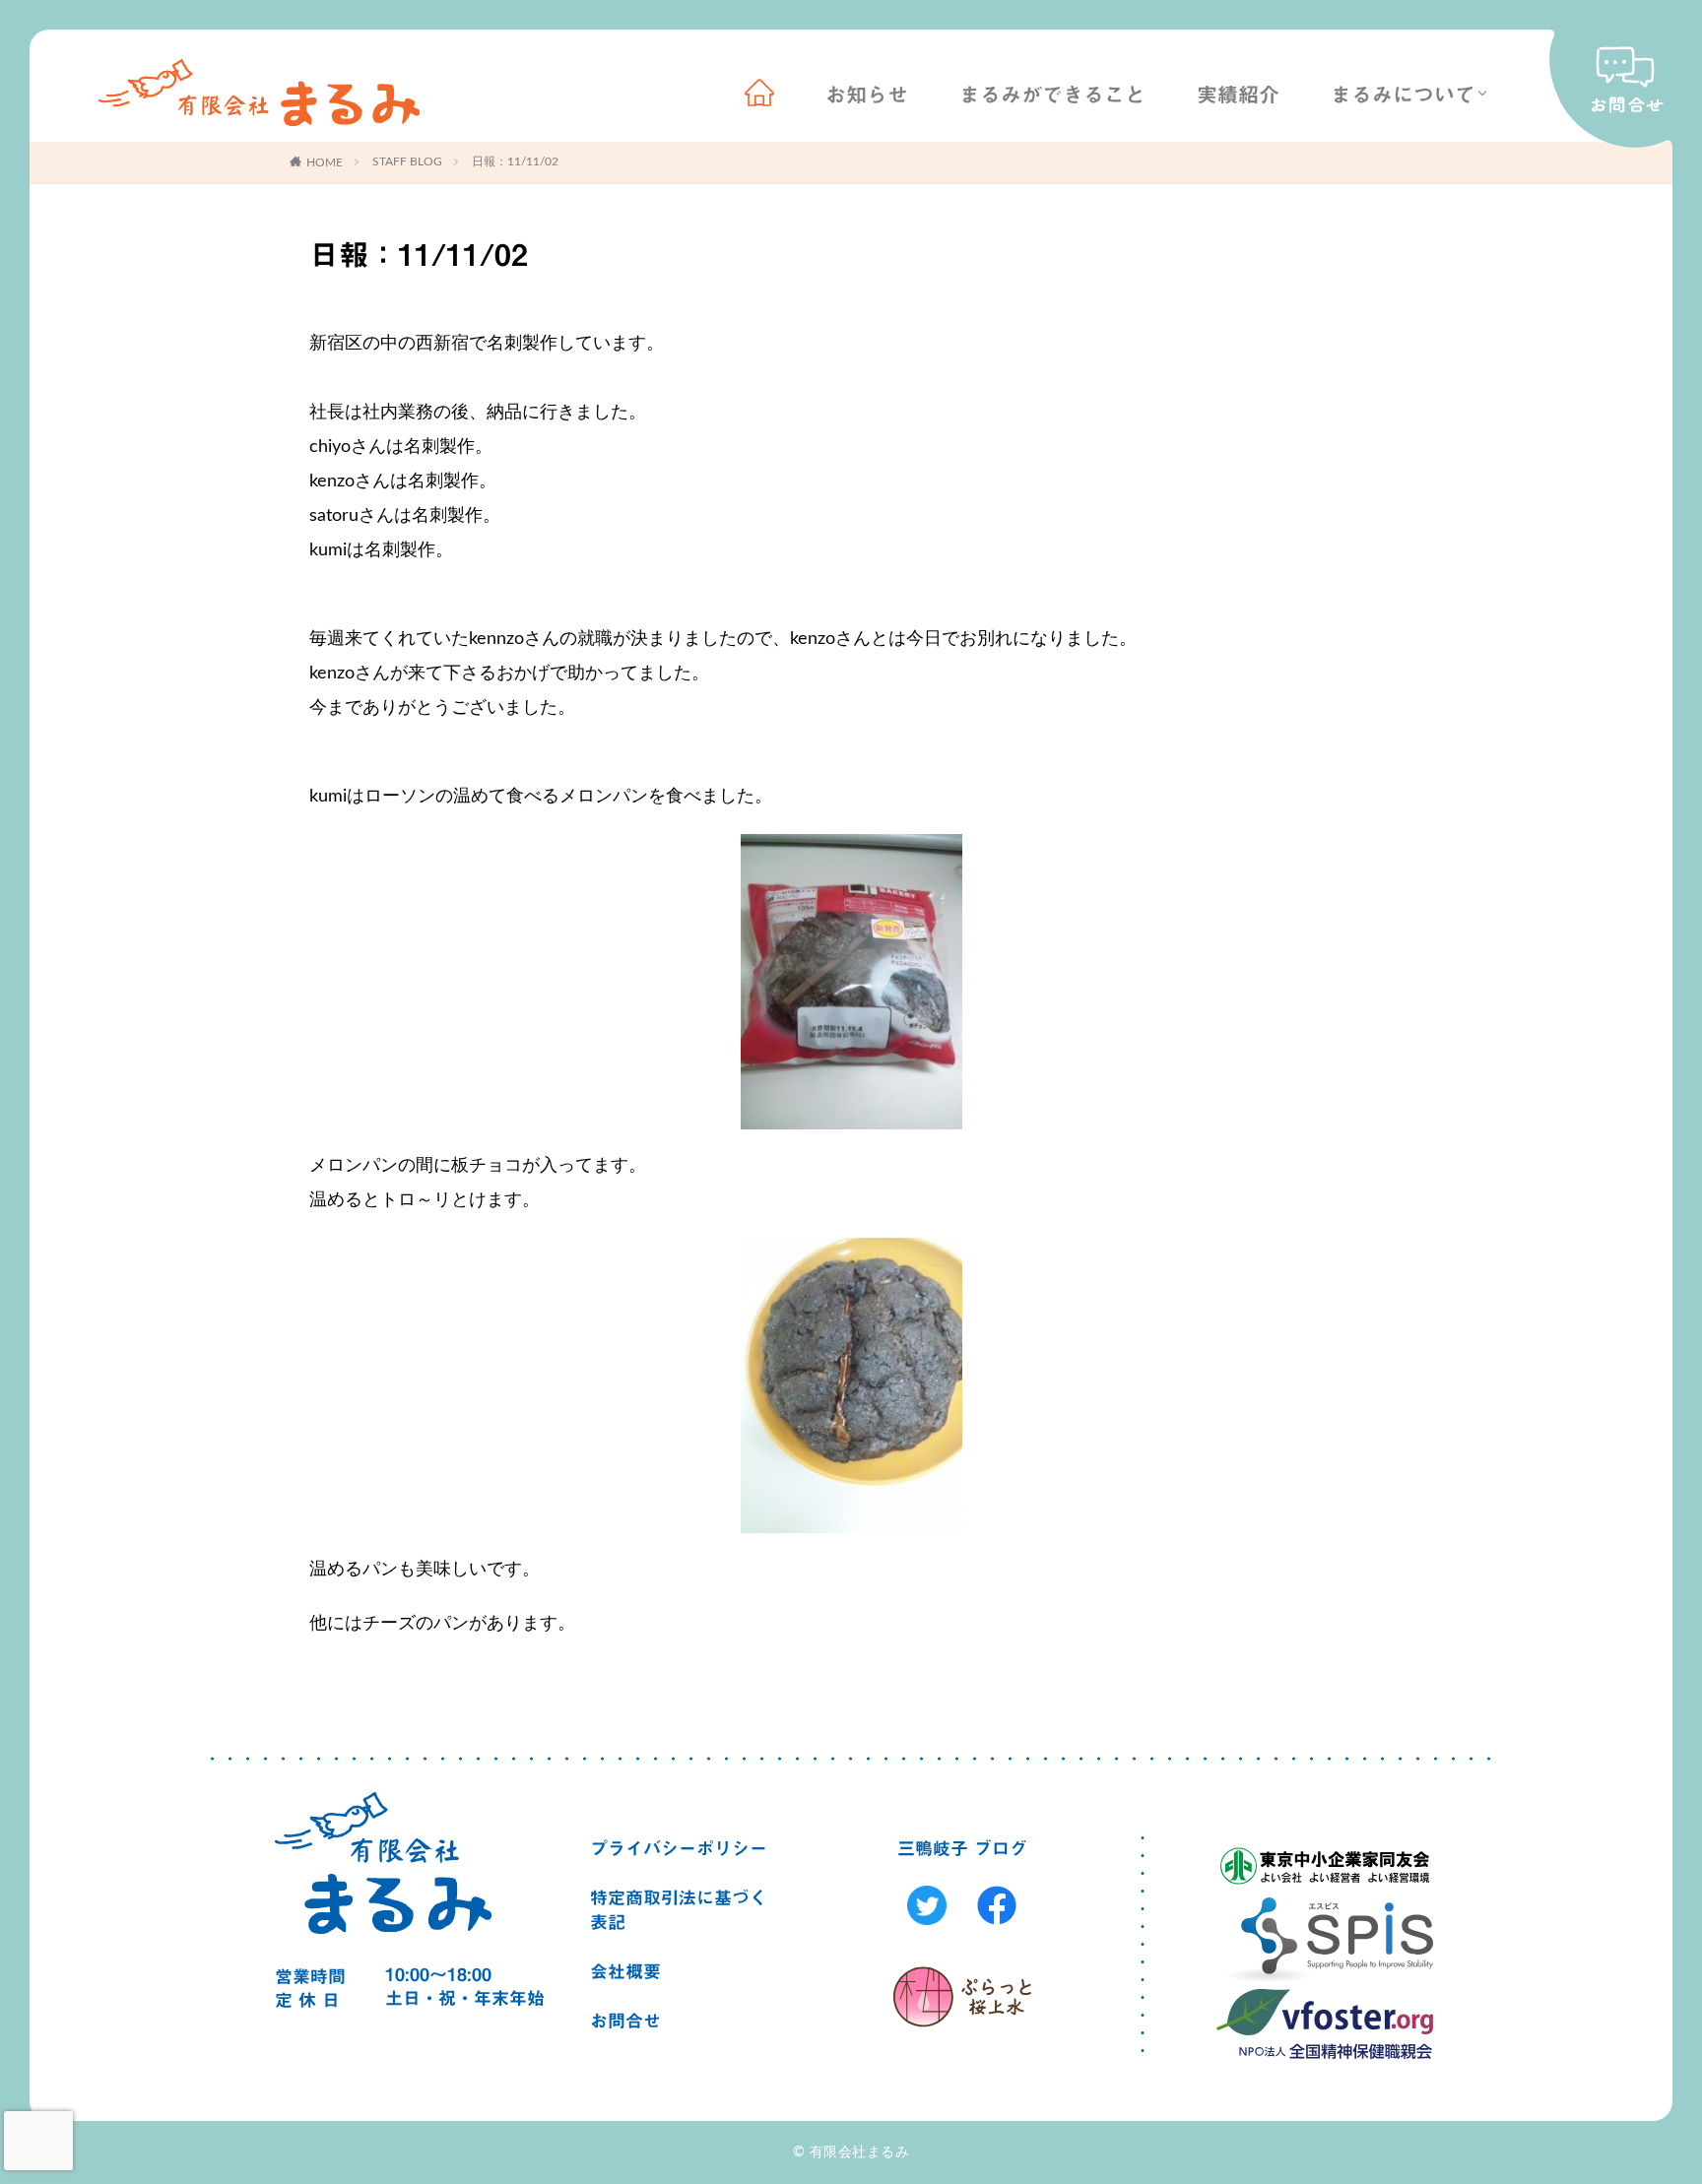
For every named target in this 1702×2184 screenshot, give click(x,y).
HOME (325, 162)
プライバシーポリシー (679, 1848)
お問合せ (625, 2021)
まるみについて (1403, 95)
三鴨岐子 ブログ (962, 1848)
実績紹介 (1238, 95)
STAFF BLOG (407, 161)
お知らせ (867, 95)
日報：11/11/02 (515, 161)
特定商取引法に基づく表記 (679, 1910)
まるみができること (1052, 95)
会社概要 (625, 1971)
